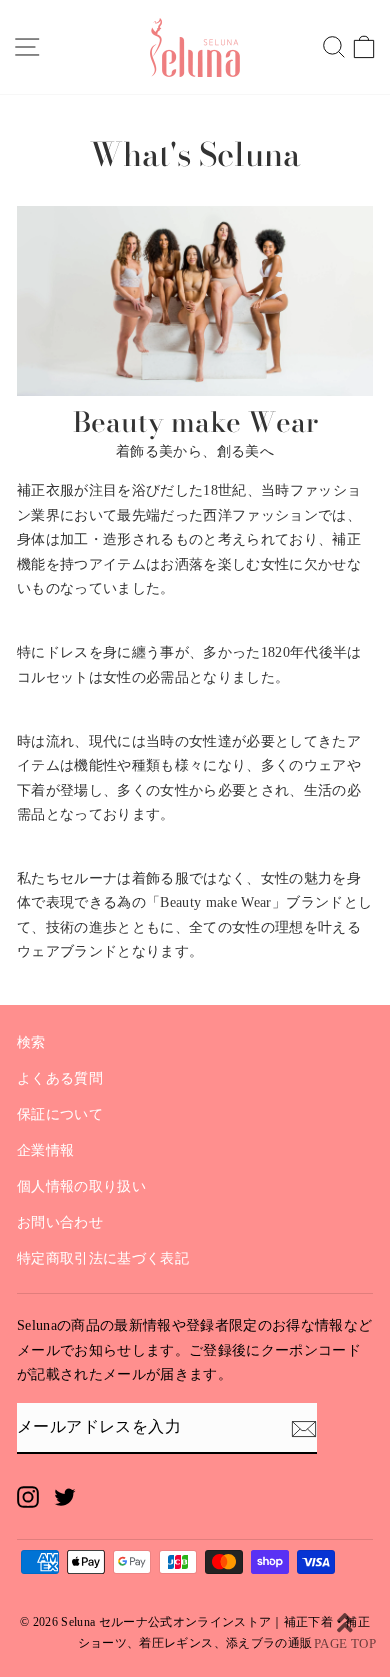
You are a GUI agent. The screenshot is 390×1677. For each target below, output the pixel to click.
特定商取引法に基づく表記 (103, 1258)
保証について (60, 1114)
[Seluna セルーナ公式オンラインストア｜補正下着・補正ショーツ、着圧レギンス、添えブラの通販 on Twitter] (65, 1497)
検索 (31, 1042)
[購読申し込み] (304, 1428)
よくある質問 (60, 1078)
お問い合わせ (60, 1222)
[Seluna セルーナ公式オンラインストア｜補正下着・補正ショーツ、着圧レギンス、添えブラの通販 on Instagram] (28, 1497)
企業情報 (45, 1150)
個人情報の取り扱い (81, 1186)
